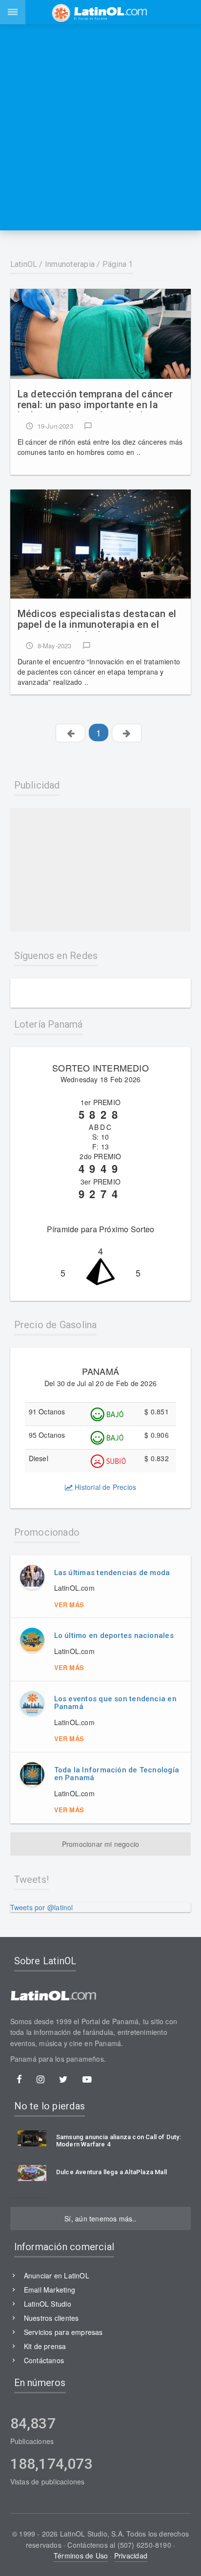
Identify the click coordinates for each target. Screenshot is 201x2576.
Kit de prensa (45, 2346)
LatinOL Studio (48, 2304)
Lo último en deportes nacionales (114, 1636)
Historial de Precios (104, 1487)
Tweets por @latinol (42, 1907)
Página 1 (118, 264)
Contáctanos (44, 2360)
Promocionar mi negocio (101, 1844)
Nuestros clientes (51, 2318)
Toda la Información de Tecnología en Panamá (117, 1774)
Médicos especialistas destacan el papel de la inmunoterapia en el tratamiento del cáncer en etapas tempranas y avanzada (97, 620)
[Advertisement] (100, 127)
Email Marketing (50, 2290)
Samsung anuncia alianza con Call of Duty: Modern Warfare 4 (119, 2141)
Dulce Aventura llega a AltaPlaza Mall (111, 2172)
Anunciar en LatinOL (57, 2275)
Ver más (69, 1605)
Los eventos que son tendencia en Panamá (115, 1703)
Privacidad (131, 2556)
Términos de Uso (81, 2556)
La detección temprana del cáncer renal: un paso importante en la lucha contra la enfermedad (95, 400)
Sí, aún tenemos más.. (100, 2219)
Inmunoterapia (70, 264)
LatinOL (24, 264)
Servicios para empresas (63, 2332)
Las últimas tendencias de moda (112, 1573)
